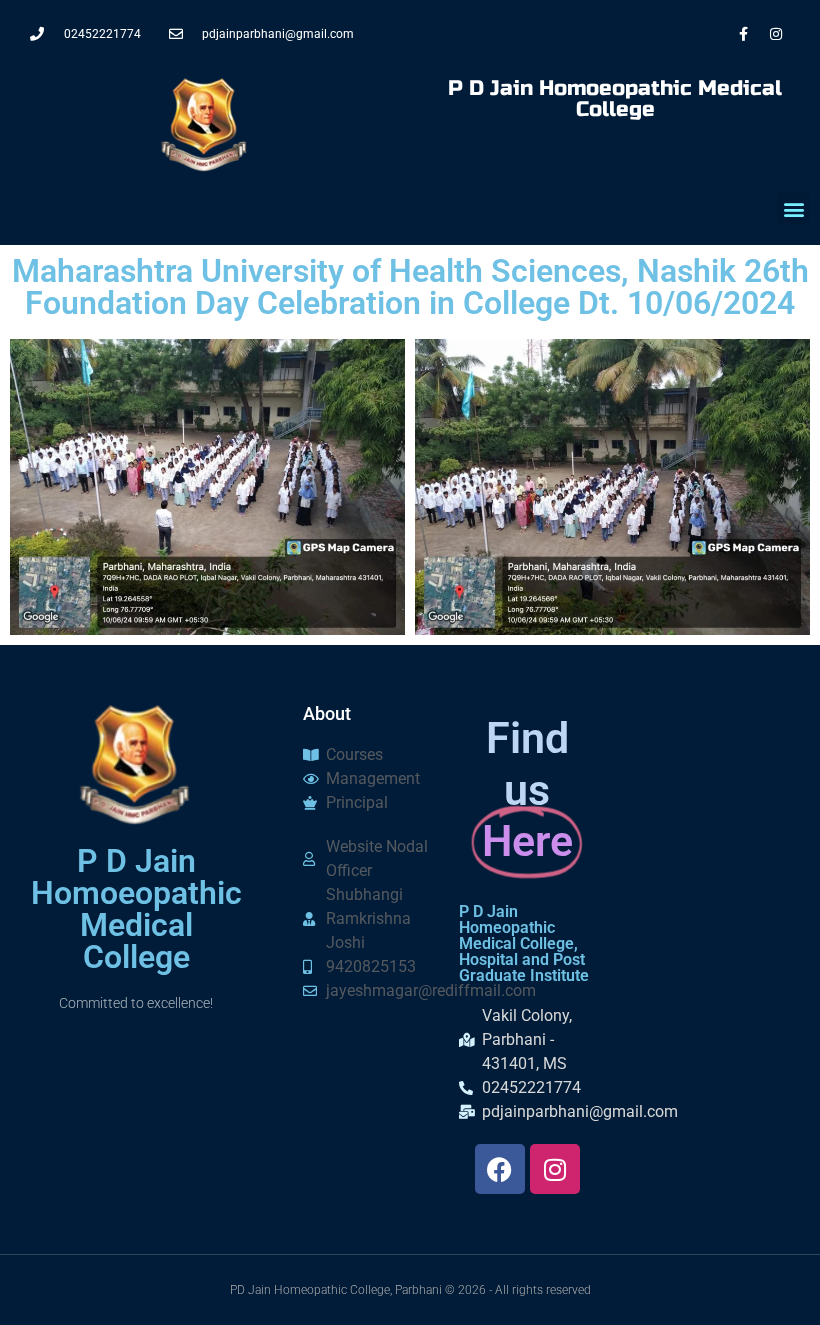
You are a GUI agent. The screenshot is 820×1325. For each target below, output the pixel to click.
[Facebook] (500, 1169)
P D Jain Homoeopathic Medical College (615, 99)
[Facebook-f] (743, 34)
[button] (793, 208)
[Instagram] (776, 34)
